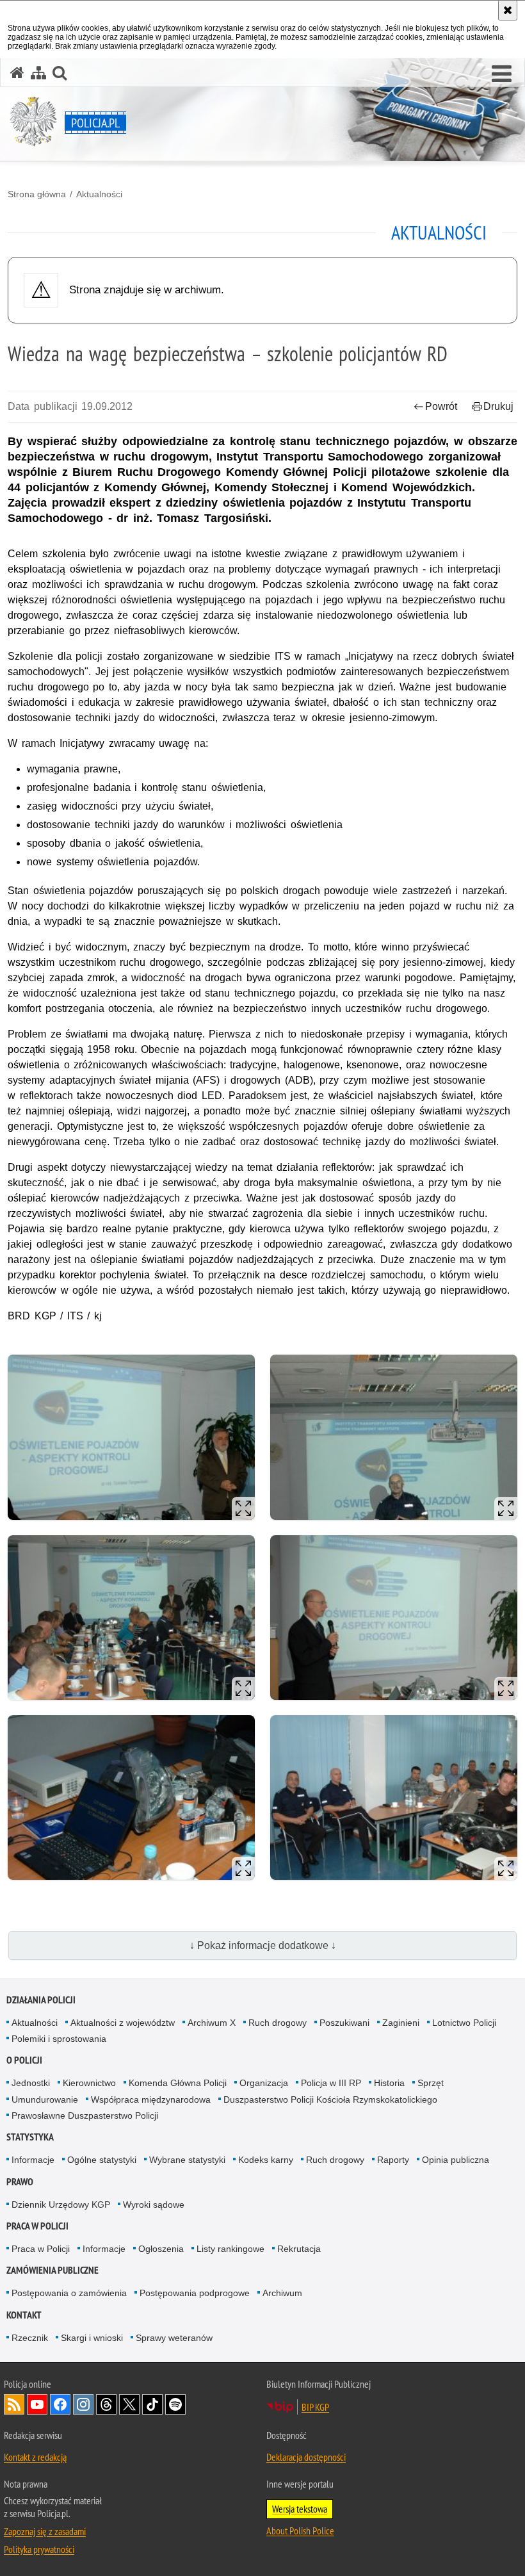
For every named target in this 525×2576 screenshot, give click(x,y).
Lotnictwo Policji (464, 2023)
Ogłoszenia (161, 2249)
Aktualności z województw (123, 2023)
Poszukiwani (344, 2023)
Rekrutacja (299, 2249)
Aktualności (99, 194)
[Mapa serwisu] (38, 73)
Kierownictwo (89, 2083)
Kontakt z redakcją (35, 2457)
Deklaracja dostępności (306, 2457)
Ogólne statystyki (102, 2160)
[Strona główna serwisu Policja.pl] (17, 73)
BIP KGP (315, 2407)
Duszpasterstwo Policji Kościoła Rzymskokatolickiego (330, 2099)
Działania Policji (41, 2000)
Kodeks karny (266, 2160)
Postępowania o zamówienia (69, 2293)
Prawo (20, 2182)
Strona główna (37, 194)
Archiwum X (212, 2023)
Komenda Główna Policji (178, 2083)
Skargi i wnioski (92, 2338)
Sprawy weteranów (174, 2338)
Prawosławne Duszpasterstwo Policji (85, 2115)
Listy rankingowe (230, 2249)
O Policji (24, 2060)
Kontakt (24, 2315)
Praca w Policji (37, 2226)
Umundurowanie (45, 2099)
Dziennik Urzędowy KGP (61, 2205)
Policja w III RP (331, 2083)
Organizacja (264, 2083)
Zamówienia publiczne (52, 2270)
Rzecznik (30, 2338)
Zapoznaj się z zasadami (45, 2531)
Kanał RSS (14, 2404)
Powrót (441, 406)
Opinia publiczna (456, 2160)
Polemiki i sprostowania (59, 2039)
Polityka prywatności (39, 2549)
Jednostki (31, 2083)
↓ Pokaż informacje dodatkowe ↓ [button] (263, 1945)
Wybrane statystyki (187, 2160)
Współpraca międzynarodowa (151, 2099)
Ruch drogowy (278, 2023)
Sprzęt (431, 2083)
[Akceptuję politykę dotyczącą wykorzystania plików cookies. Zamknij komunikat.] (508, 10)
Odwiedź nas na (37, 2404)
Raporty (393, 2160)
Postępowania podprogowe (195, 2293)
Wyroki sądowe (154, 2205)
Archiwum (282, 2293)
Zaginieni (401, 2023)
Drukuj (498, 406)
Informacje (33, 2160)
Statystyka (30, 2137)
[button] (502, 74)
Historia (389, 2083)
